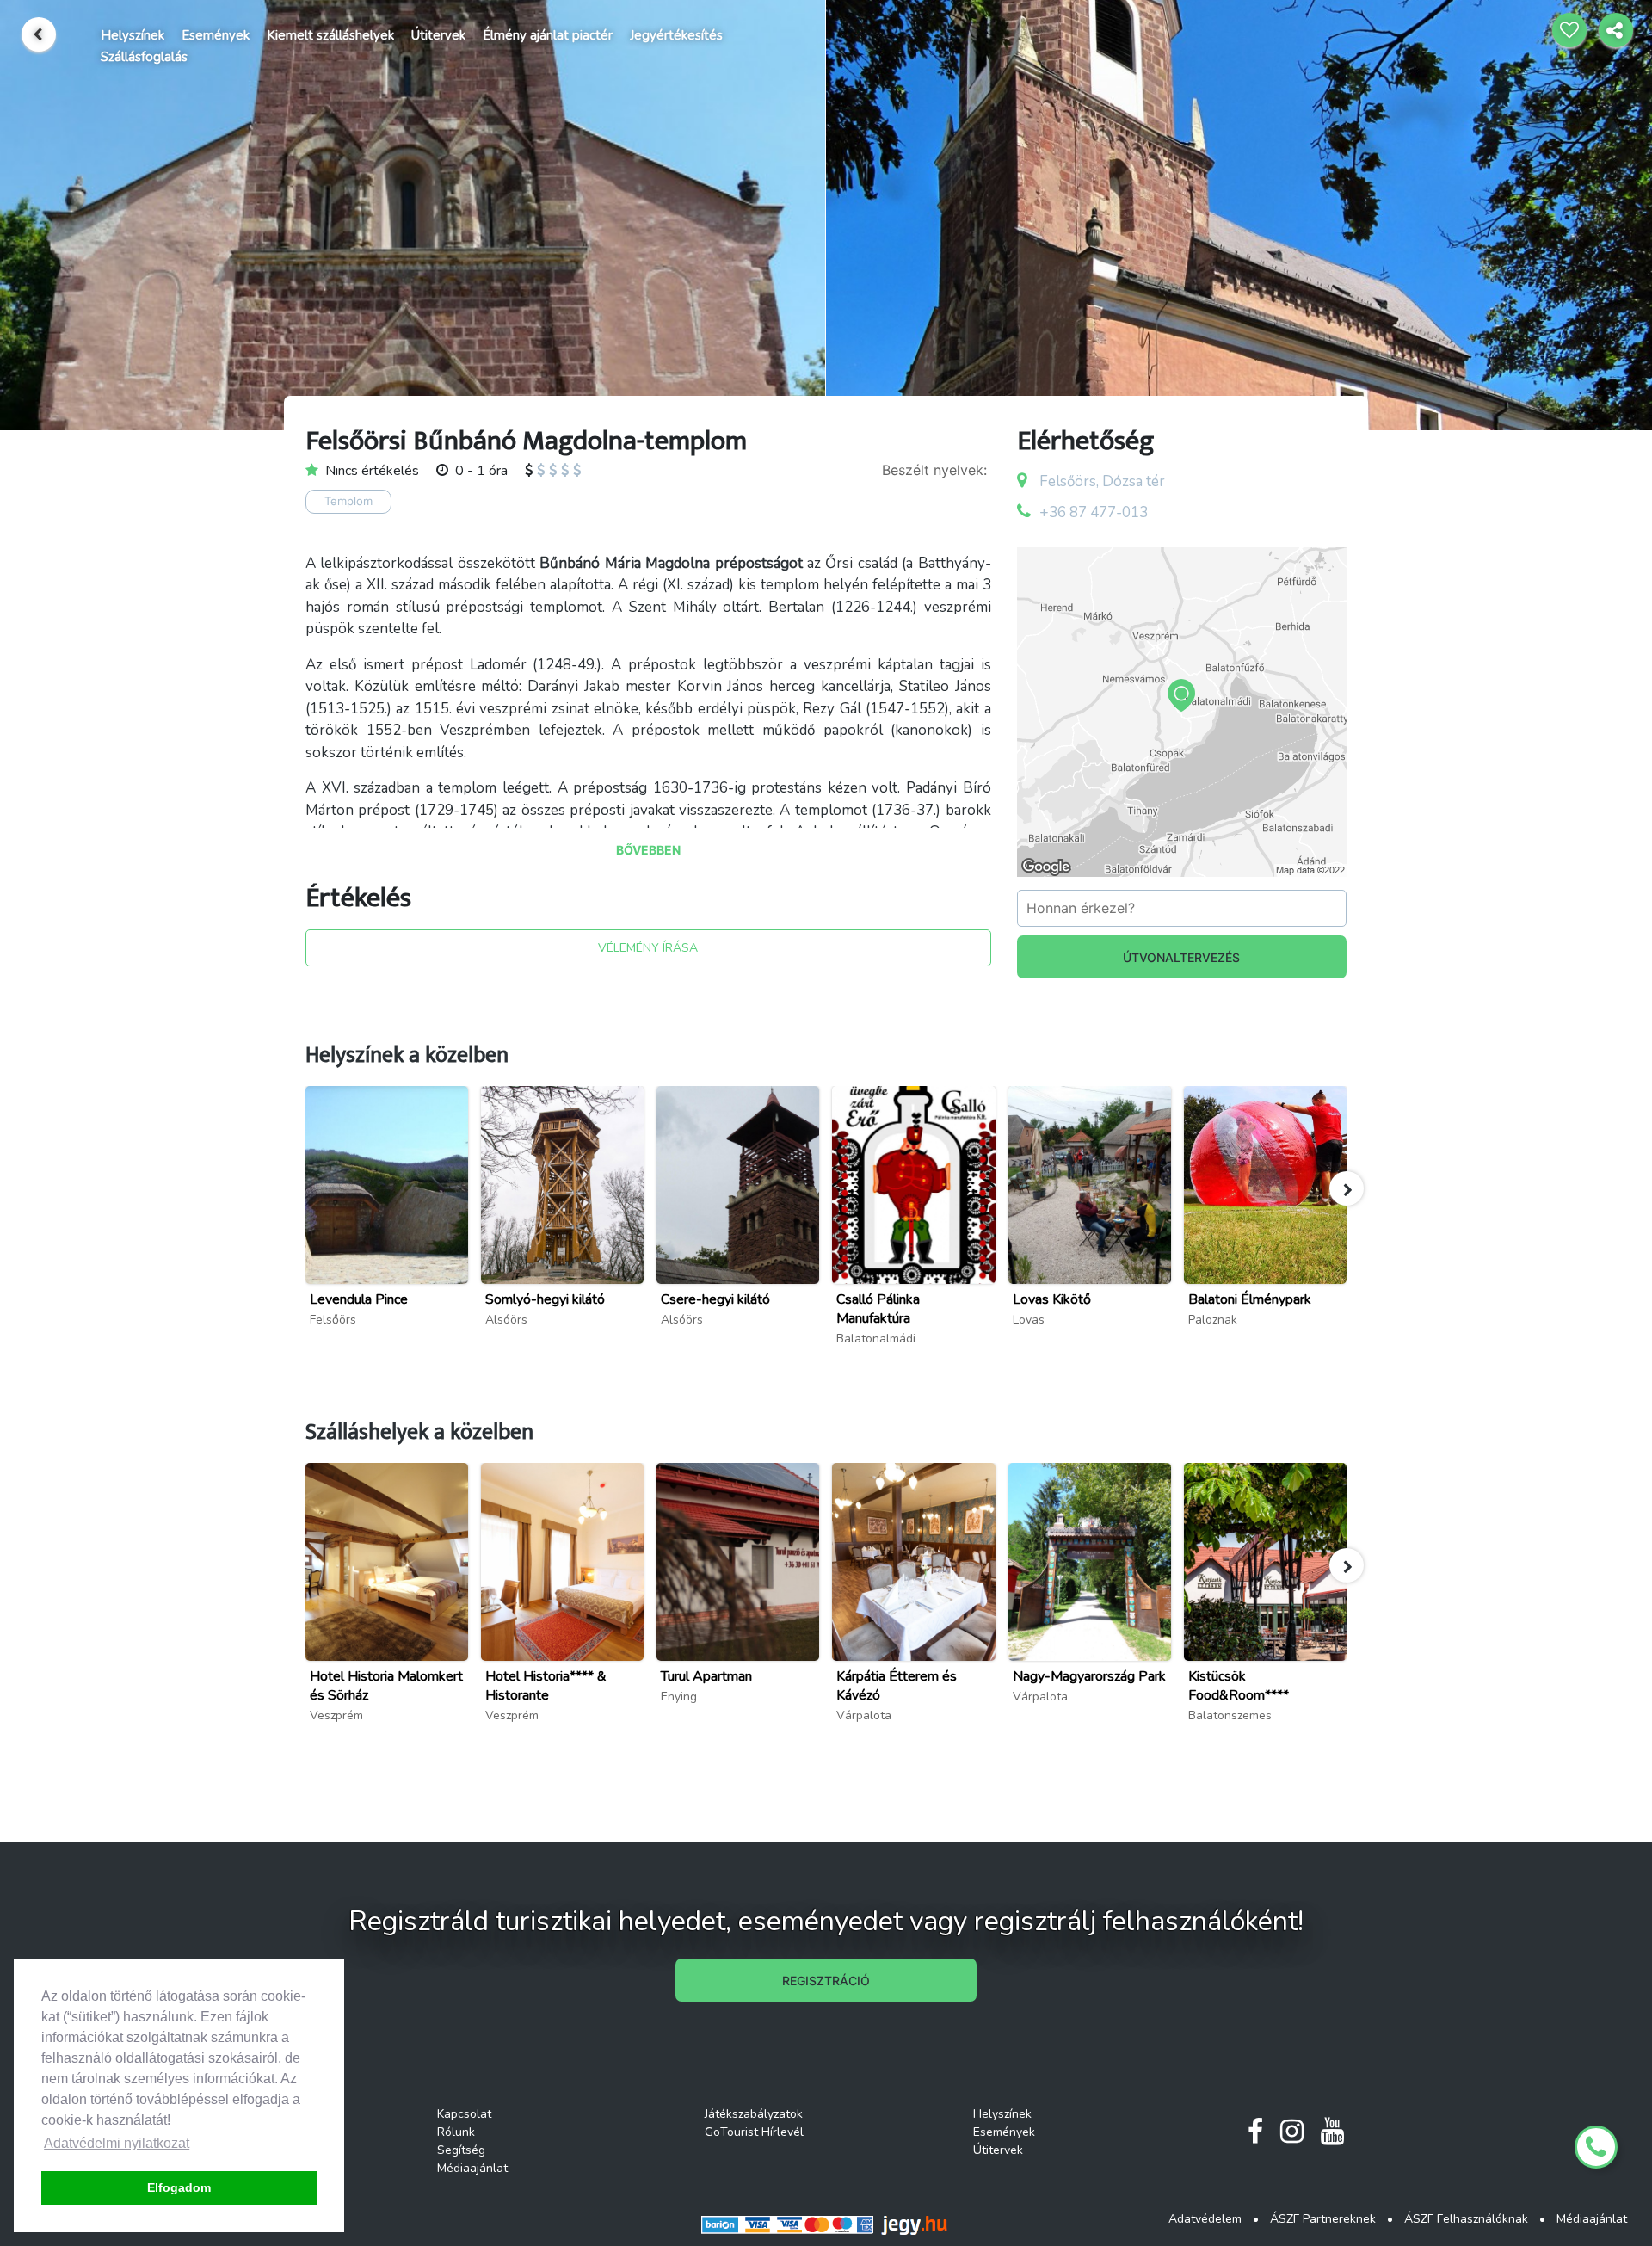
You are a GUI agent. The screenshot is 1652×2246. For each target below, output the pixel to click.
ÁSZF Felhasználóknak (1466, 2219)
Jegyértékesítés (676, 35)
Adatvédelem (1205, 2219)
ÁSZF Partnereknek (1323, 2219)
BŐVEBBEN (648, 850)
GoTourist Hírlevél (754, 2132)
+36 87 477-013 (1094, 512)
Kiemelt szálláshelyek (330, 35)
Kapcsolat (464, 2114)
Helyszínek (133, 35)
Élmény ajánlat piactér (548, 35)
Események (216, 35)
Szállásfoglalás (144, 57)
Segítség (461, 2150)
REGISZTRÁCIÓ (826, 1981)
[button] (1347, 1188)
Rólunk (456, 2132)
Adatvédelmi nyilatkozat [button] (117, 2143)
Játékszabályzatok (754, 2114)
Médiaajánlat (472, 2168)
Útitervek (438, 35)
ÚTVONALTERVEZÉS (1181, 957)
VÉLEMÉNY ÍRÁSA (648, 948)
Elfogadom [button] (179, 2187)
